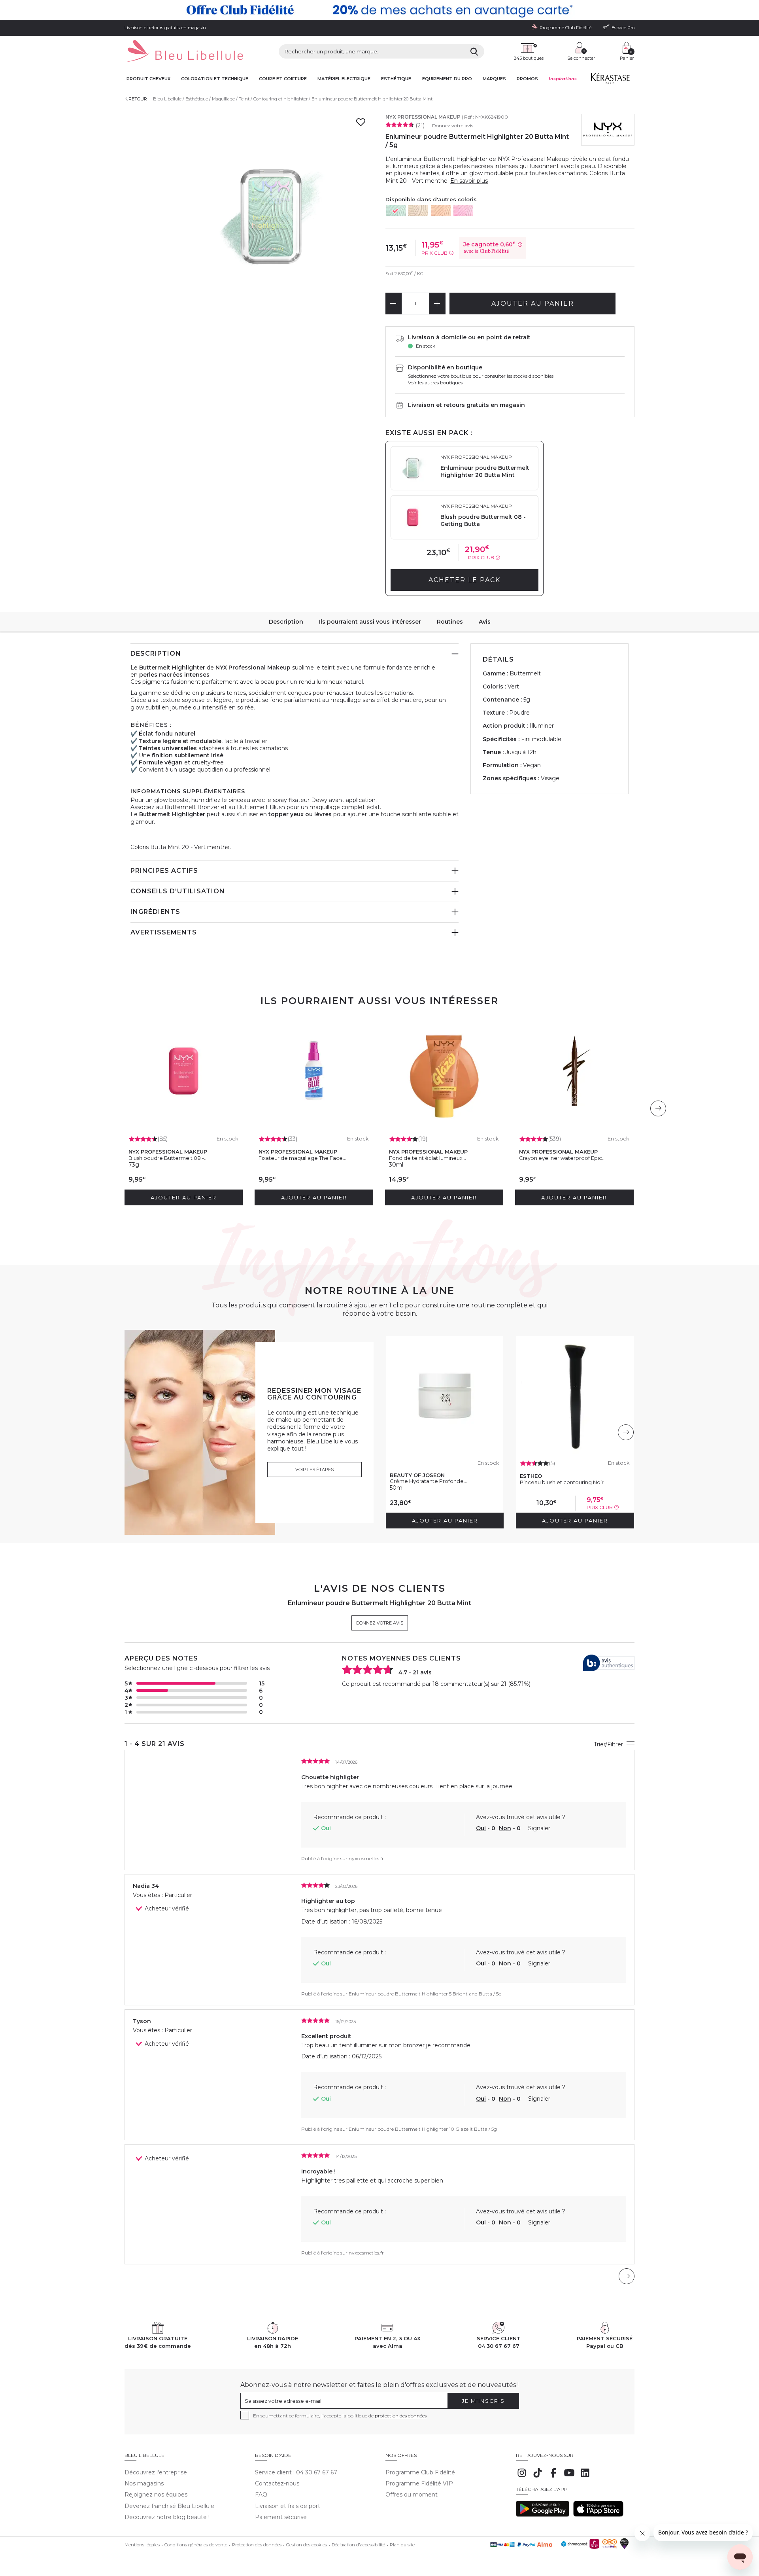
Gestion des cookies (307, 2545)
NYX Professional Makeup (423, 117)
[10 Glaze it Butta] (441, 211)
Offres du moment (412, 2495)
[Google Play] (543, 2515)
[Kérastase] (610, 80)
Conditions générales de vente (196, 2545)
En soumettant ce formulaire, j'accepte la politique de (340, 2416)
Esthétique (396, 79)
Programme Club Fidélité (420, 2472)
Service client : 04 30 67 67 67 (296, 2472)
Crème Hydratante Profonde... (429, 1481)
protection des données (401, 2416)
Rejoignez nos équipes (156, 2495)
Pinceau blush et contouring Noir (562, 1482)
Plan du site (402, 2545)
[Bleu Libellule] (184, 52)
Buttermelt (525, 673)
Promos (527, 79)
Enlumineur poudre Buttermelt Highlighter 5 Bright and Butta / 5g (425, 1994)
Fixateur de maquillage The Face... (302, 1158)
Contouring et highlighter (280, 99)
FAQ (261, 2495)
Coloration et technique (215, 79)
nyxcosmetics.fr (366, 1858)
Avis (485, 622)
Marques (494, 79)
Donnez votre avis (453, 126)
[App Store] (598, 2515)
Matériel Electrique (344, 79)
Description (286, 622)
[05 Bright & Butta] (418, 211)
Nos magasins (144, 2483)
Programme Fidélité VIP (419, 2483)
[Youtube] (569, 2477)
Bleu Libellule (167, 99)
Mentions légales (142, 2545)
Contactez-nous (277, 2483)
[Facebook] (553, 2477)
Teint (244, 99)
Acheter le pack (464, 580)
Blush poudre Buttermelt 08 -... (168, 1158)
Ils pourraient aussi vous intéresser (370, 622)
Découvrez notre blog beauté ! (167, 2517)
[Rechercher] (474, 51)
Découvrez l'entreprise (156, 2472)
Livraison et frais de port (288, 2506)
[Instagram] (522, 2477)
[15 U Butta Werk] (463, 211)
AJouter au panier (533, 304)
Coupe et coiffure (283, 79)
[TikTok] (538, 2477)
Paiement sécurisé (281, 2517)
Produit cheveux (148, 79)
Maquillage (223, 99)
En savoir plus (469, 181)
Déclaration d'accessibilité (358, 2545)
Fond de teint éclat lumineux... (428, 1158)
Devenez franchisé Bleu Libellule (169, 2506)
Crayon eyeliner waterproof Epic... (562, 1158)
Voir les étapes (314, 1470)
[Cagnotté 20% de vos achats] (379, 10)
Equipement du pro (447, 79)
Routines (450, 622)
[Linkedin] (585, 2477)
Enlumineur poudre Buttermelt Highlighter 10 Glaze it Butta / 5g (423, 2129)
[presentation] (658, 1108)
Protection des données (257, 2545)
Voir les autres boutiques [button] (435, 383)
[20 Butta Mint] (396, 211)
